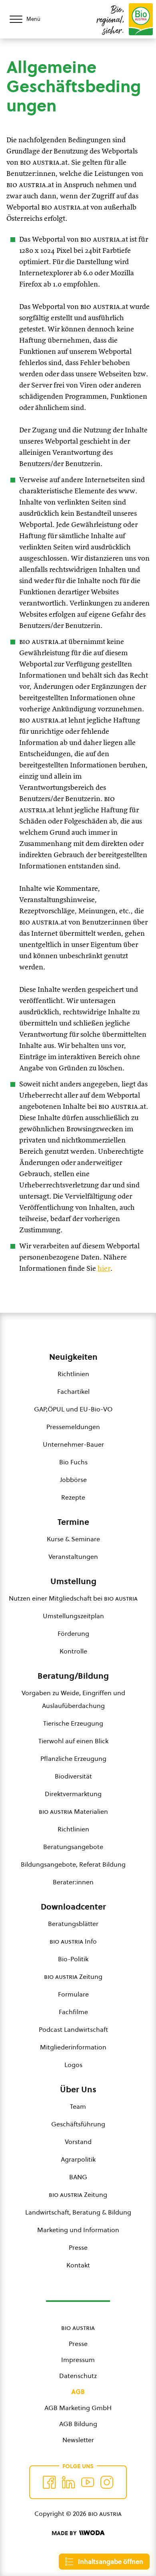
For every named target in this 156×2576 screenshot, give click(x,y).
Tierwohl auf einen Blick (73, 1741)
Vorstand (78, 2142)
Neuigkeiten (73, 1357)
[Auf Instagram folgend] (107, 2482)
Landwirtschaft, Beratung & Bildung (78, 2212)
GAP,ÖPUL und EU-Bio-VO (73, 1409)
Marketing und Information (78, 2230)
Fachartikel (73, 1391)
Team (78, 2106)
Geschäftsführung (78, 2124)
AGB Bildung (78, 2424)
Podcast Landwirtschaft (73, 2029)
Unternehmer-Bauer (73, 1444)
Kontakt (78, 2265)
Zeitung (73, 1976)
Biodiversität (73, 1776)
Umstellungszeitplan (73, 1616)
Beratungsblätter (73, 1924)
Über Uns (78, 2089)
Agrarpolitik (78, 2159)
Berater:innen (73, 1882)
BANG (78, 2177)
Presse (78, 2247)
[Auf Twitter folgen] (68, 2482)
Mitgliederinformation (73, 2047)
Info (73, 1941)
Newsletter (78, 2440)
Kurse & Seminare (73, 1539)
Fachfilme (73, 2012)
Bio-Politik (73, 1959)
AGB (78, 2392)
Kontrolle (73, 1651)
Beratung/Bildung (73, 1676)
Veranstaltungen (73, 1557)
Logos (73, 2065)
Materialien (73, 1811)
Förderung (73, 1633)
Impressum (78, 2360)
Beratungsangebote (73, 1847)
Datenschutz (78, 2376)
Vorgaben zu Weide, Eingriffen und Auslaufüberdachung (73, 1699)
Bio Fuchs (73, 1462)
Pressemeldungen (73, 1427)
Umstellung (73, 1581)
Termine (73, 1522)
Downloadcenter (73, 1907)
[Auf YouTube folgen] (88, 2482)
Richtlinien (73, 1374)
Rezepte (73, 1497)
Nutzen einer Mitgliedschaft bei (73, 1598)
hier (104, 1269)
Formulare (73, 1994)
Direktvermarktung (73, 1794)
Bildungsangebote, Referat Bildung (73, 1864)
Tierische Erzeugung (73, 1723)
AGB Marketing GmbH (78, 2408)
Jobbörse (73, 1480)
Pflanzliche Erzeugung (73, 1758)
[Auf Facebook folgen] (49, 2482)
